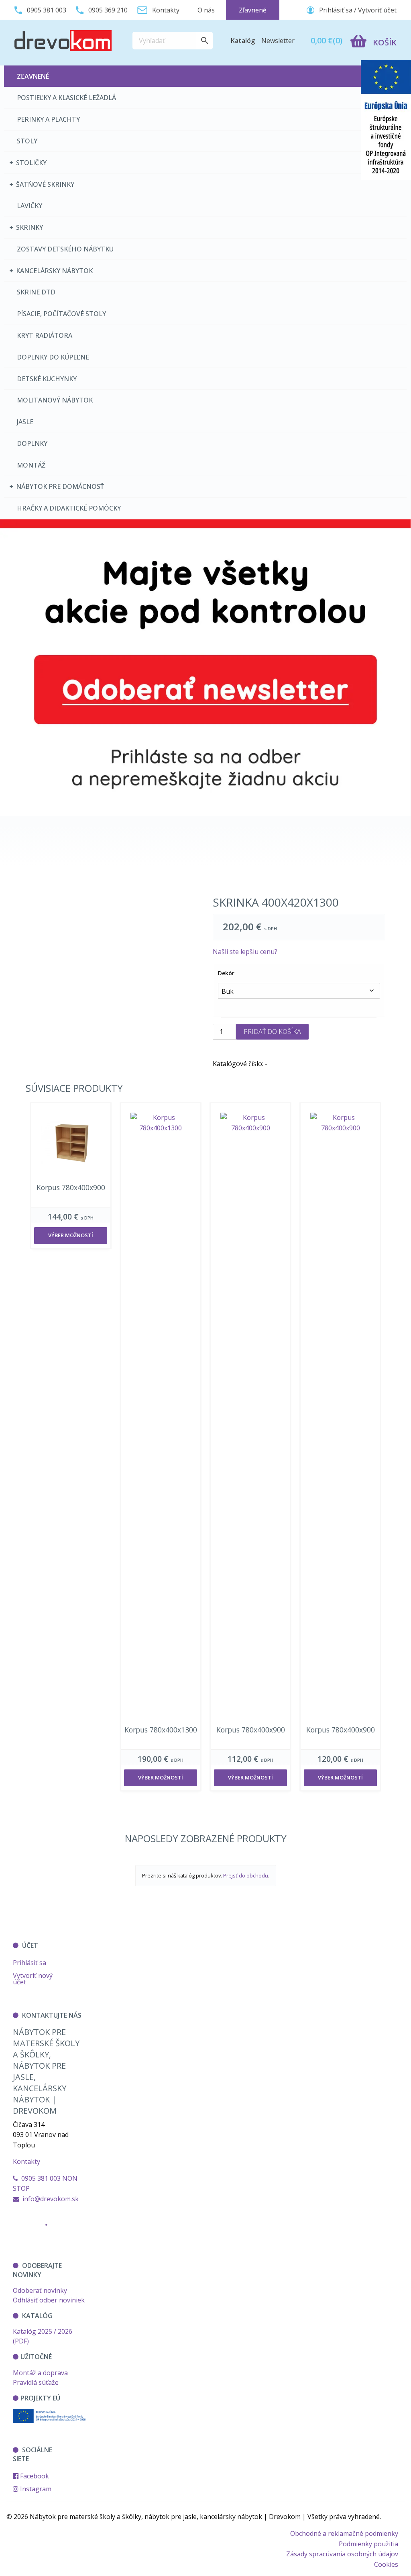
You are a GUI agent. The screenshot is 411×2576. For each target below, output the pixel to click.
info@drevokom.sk (51, 2199)
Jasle (25, 422)
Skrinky (30, 227)
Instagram (35, 2489)
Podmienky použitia (368, 2544)
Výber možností (71, 1235)
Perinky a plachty (48, 119)
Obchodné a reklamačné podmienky (344, 2533)
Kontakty (26, 2161)
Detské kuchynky (47, 379)
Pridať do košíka (272, 1032)
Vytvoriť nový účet (33, 1979)
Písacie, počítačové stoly (61, 314)
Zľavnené (33, 76)
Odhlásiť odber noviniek (49, 2300)
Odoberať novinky (40, 2290)
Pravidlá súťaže (36, 2382)
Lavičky (30, 206)
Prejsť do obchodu (246, 1875)
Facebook (34, 2476)
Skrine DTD (36, 292)
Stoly (27, 141)
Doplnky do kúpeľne (53, 357)
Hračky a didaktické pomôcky (69, 508)
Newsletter (278, 41)
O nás (206, 10)
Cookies (386, 2564)
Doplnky (32, 443)
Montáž (31, 465)
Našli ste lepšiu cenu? (245, 952)
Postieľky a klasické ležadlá (66, 98)
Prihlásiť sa (30, 1963)
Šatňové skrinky (45, 184)
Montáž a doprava (40, 2373)
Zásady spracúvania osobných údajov (342, 2554)
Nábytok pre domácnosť (60, 486)
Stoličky (31, 163)
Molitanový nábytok (55, 400)
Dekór (226, 973)
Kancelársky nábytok (54, 271)
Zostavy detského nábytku (65, 249)
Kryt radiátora (45, 335)
